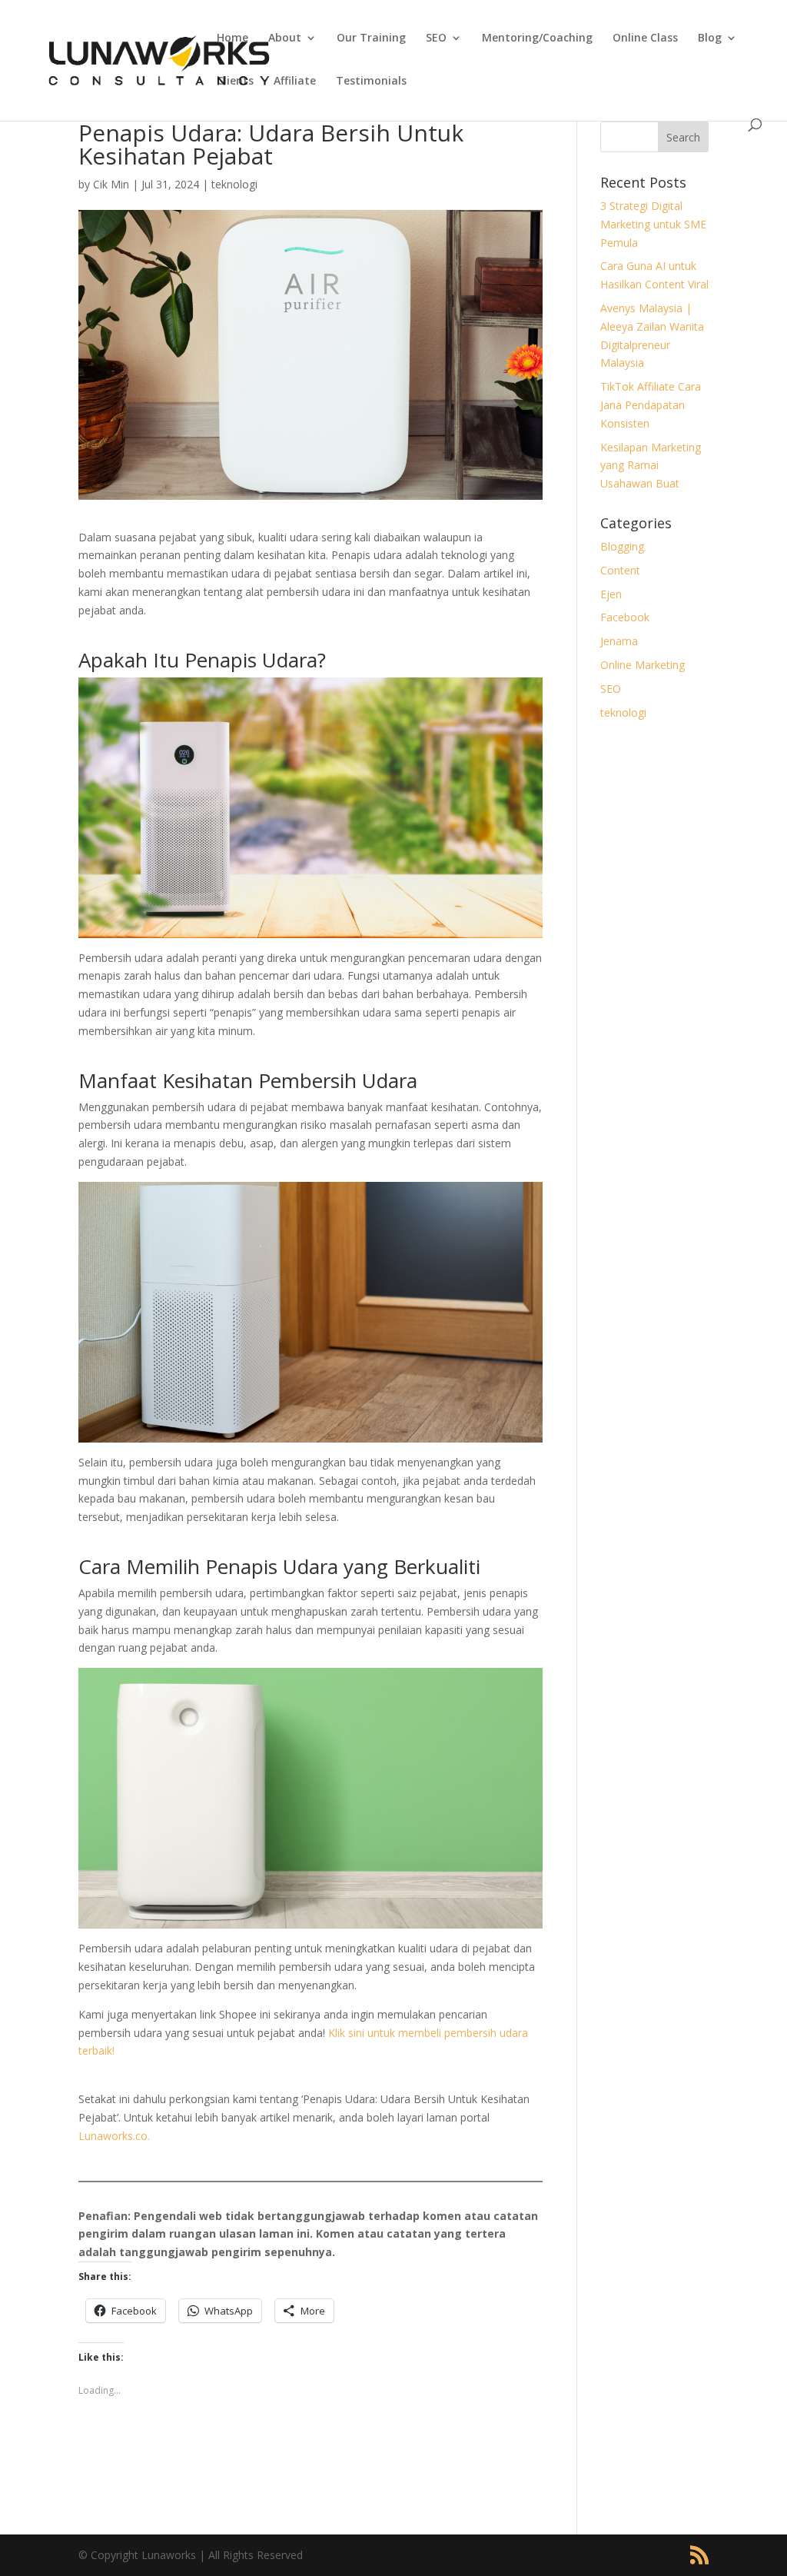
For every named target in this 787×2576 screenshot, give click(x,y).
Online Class (645, 38)
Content (620, 570)
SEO (436, 38)
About (285, 38)
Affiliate (295, 82)
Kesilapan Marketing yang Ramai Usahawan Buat (651, 466)
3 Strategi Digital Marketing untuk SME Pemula (653, 224)
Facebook (625, 617)
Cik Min (111, 184)
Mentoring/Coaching (537, 38)
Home (232, 38)
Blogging (622, 546)
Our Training (371, 38)
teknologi (234, 184)
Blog (710, 38)
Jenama (619, 641)
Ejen (611, 594)
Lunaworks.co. (114, 2136)
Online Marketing (643, 665)
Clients (235, 82)
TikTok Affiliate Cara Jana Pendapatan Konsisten (651, 405)
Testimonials (371, 82)
